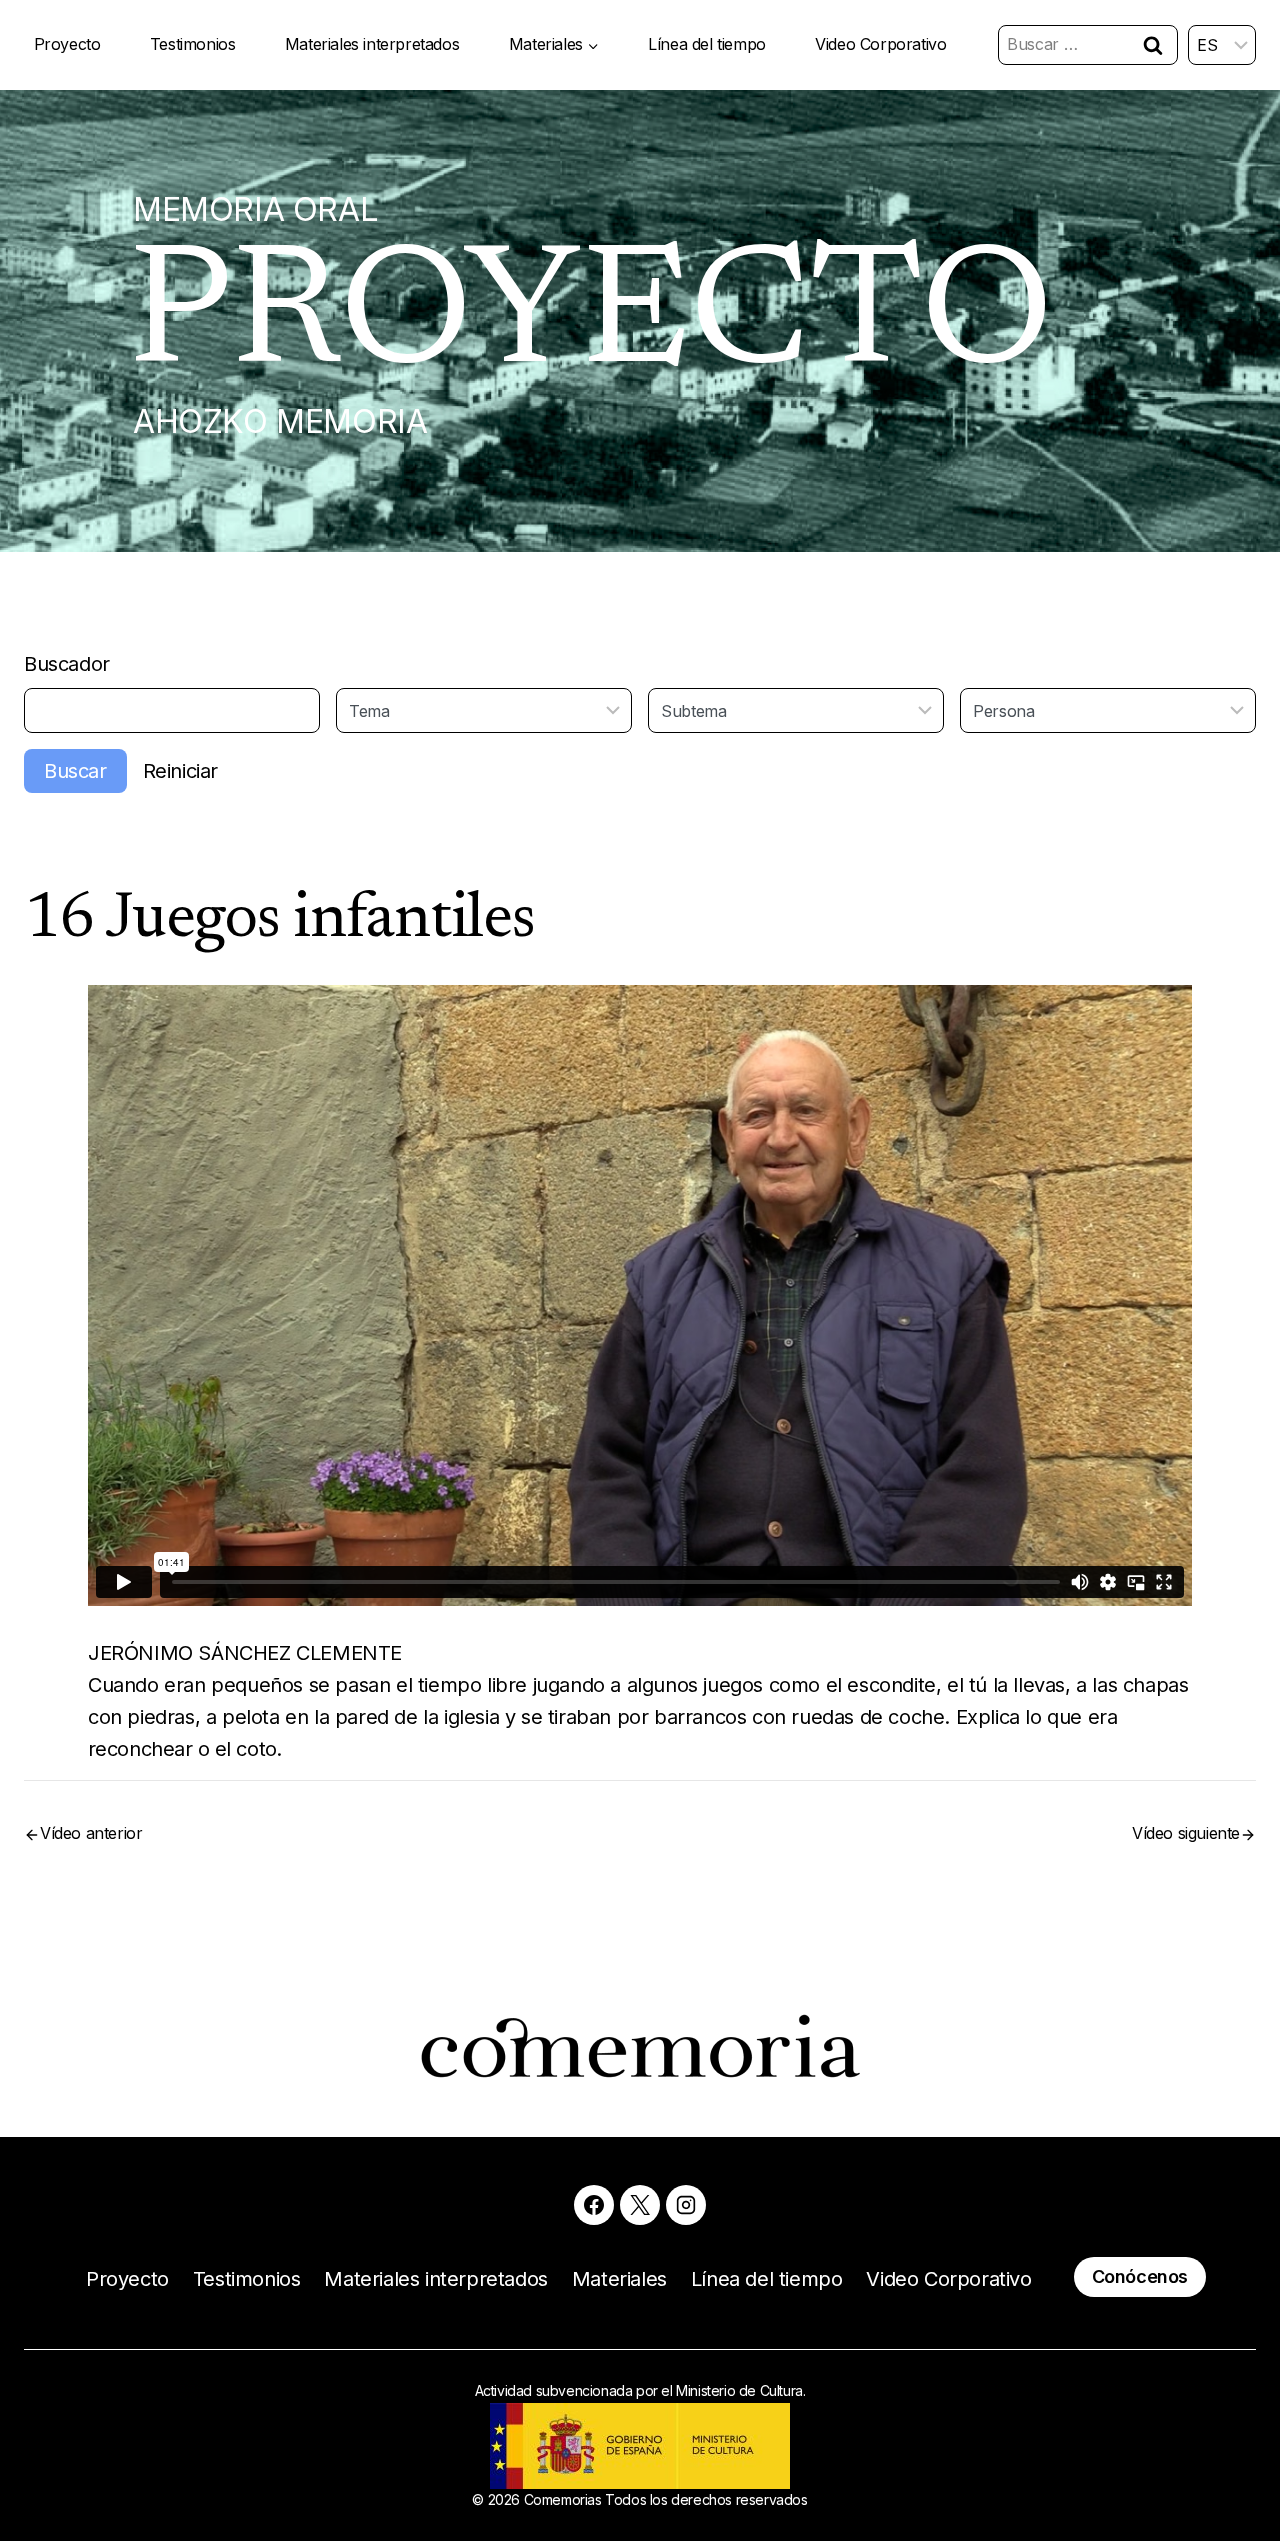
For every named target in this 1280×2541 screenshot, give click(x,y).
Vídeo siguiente (1186, 1833)
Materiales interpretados (372, 44)
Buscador (67, 664)
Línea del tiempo (707, 44)
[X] (640, 2205)
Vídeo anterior (91, 1833)
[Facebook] (594, 2205)
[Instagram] (686, 2205)
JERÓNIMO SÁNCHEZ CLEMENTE (245, 1653)
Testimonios (193, 44)
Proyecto (67, 44)
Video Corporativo (880, 44)
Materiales (619, 2279)
